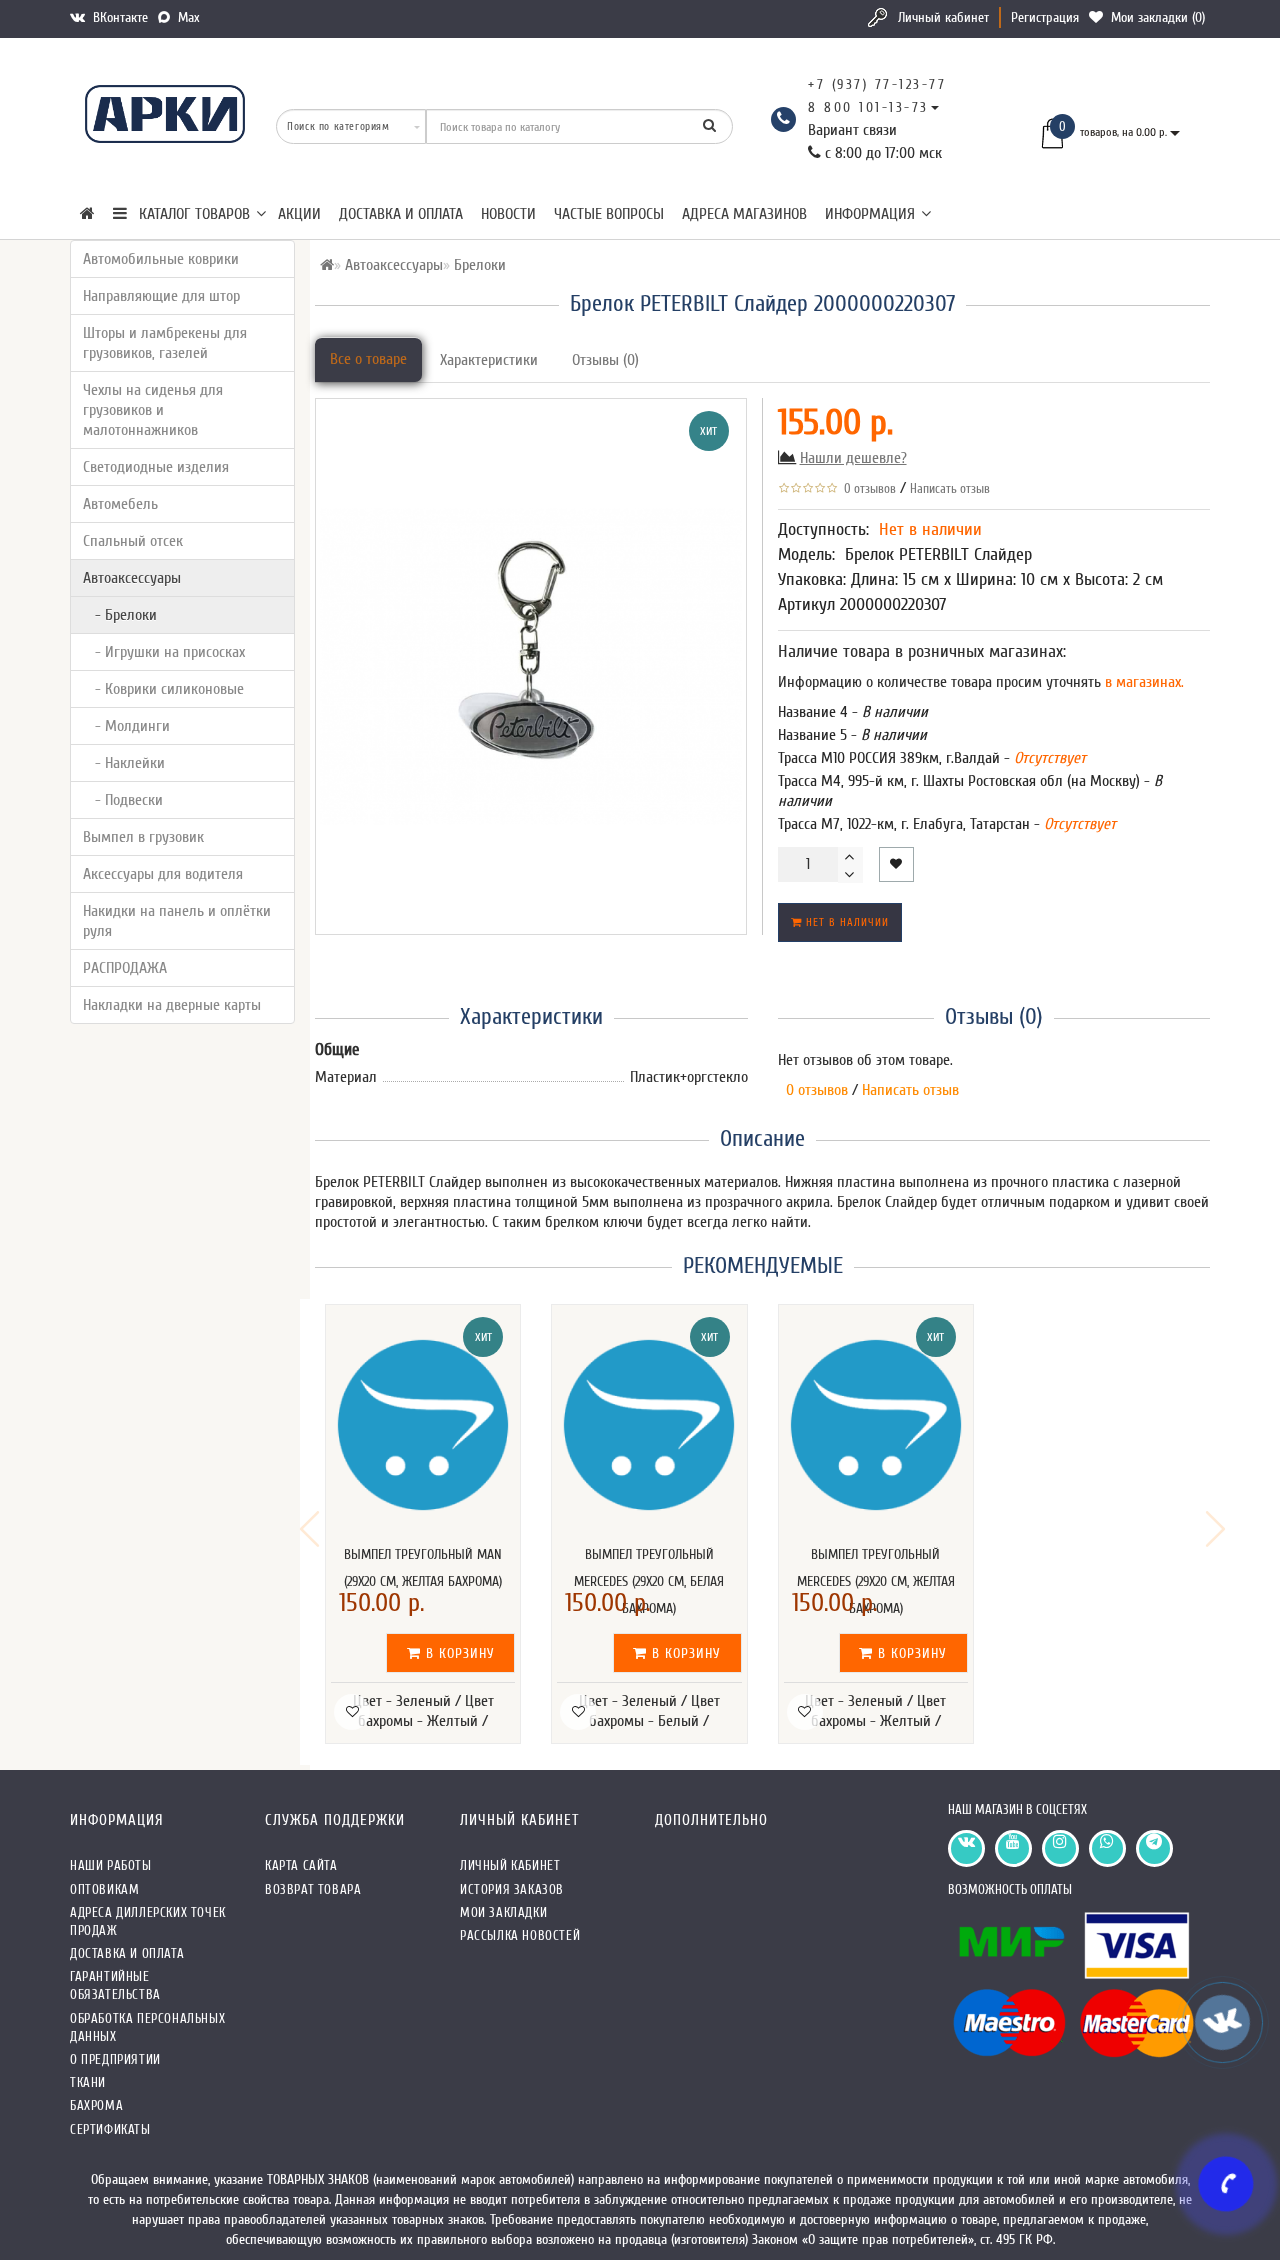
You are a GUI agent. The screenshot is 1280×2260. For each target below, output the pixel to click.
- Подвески (123, 800)
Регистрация (1045, 17)
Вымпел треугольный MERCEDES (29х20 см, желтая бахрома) (876, 1581)
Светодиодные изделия (156, 467)
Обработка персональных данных (147, 2027)
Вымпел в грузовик (143, 837)
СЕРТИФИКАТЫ (110, 2129)
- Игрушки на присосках (164, 652)
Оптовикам (104, 1889)
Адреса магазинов (744, 214)
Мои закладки (503, 1912)
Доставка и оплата (401, 214)
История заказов (512, 1889)
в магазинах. (1142, 682)
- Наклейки (124, 763)
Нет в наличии (845, 922)
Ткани (88, 2082)
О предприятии (115, 2059)
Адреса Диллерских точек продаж (148, 1921)
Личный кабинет (943, 17)
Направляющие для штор (161, 296)
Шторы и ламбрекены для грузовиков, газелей (165, 343)
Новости (508, 214)
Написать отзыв (950, 488)
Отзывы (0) (605, 360)
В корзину (458, 1653)
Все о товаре (368, 359)
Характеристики (489, 360)
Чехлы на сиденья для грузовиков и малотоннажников (153, 410)
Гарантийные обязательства (115, 1985)
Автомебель (120, 504)
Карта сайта (301, 1865)
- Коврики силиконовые (163, 689)
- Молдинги (126, 726)
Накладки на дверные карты (172, 1005)
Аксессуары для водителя (163, 874)
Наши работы (111, 1865)
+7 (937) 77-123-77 (877, 84)
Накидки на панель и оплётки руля (177, 921)
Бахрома (96, 2105)
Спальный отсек (133, 541)
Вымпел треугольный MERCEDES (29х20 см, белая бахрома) (649, 1581)
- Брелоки (120, 615)
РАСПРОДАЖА (125, 968)
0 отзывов (867, 488)
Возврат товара (313, 1889)
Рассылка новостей (520, 1935)
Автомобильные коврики (161, 259)
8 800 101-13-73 (868, 107)
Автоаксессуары (132, 578)
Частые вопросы (609, 214)
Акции (299, 214)
